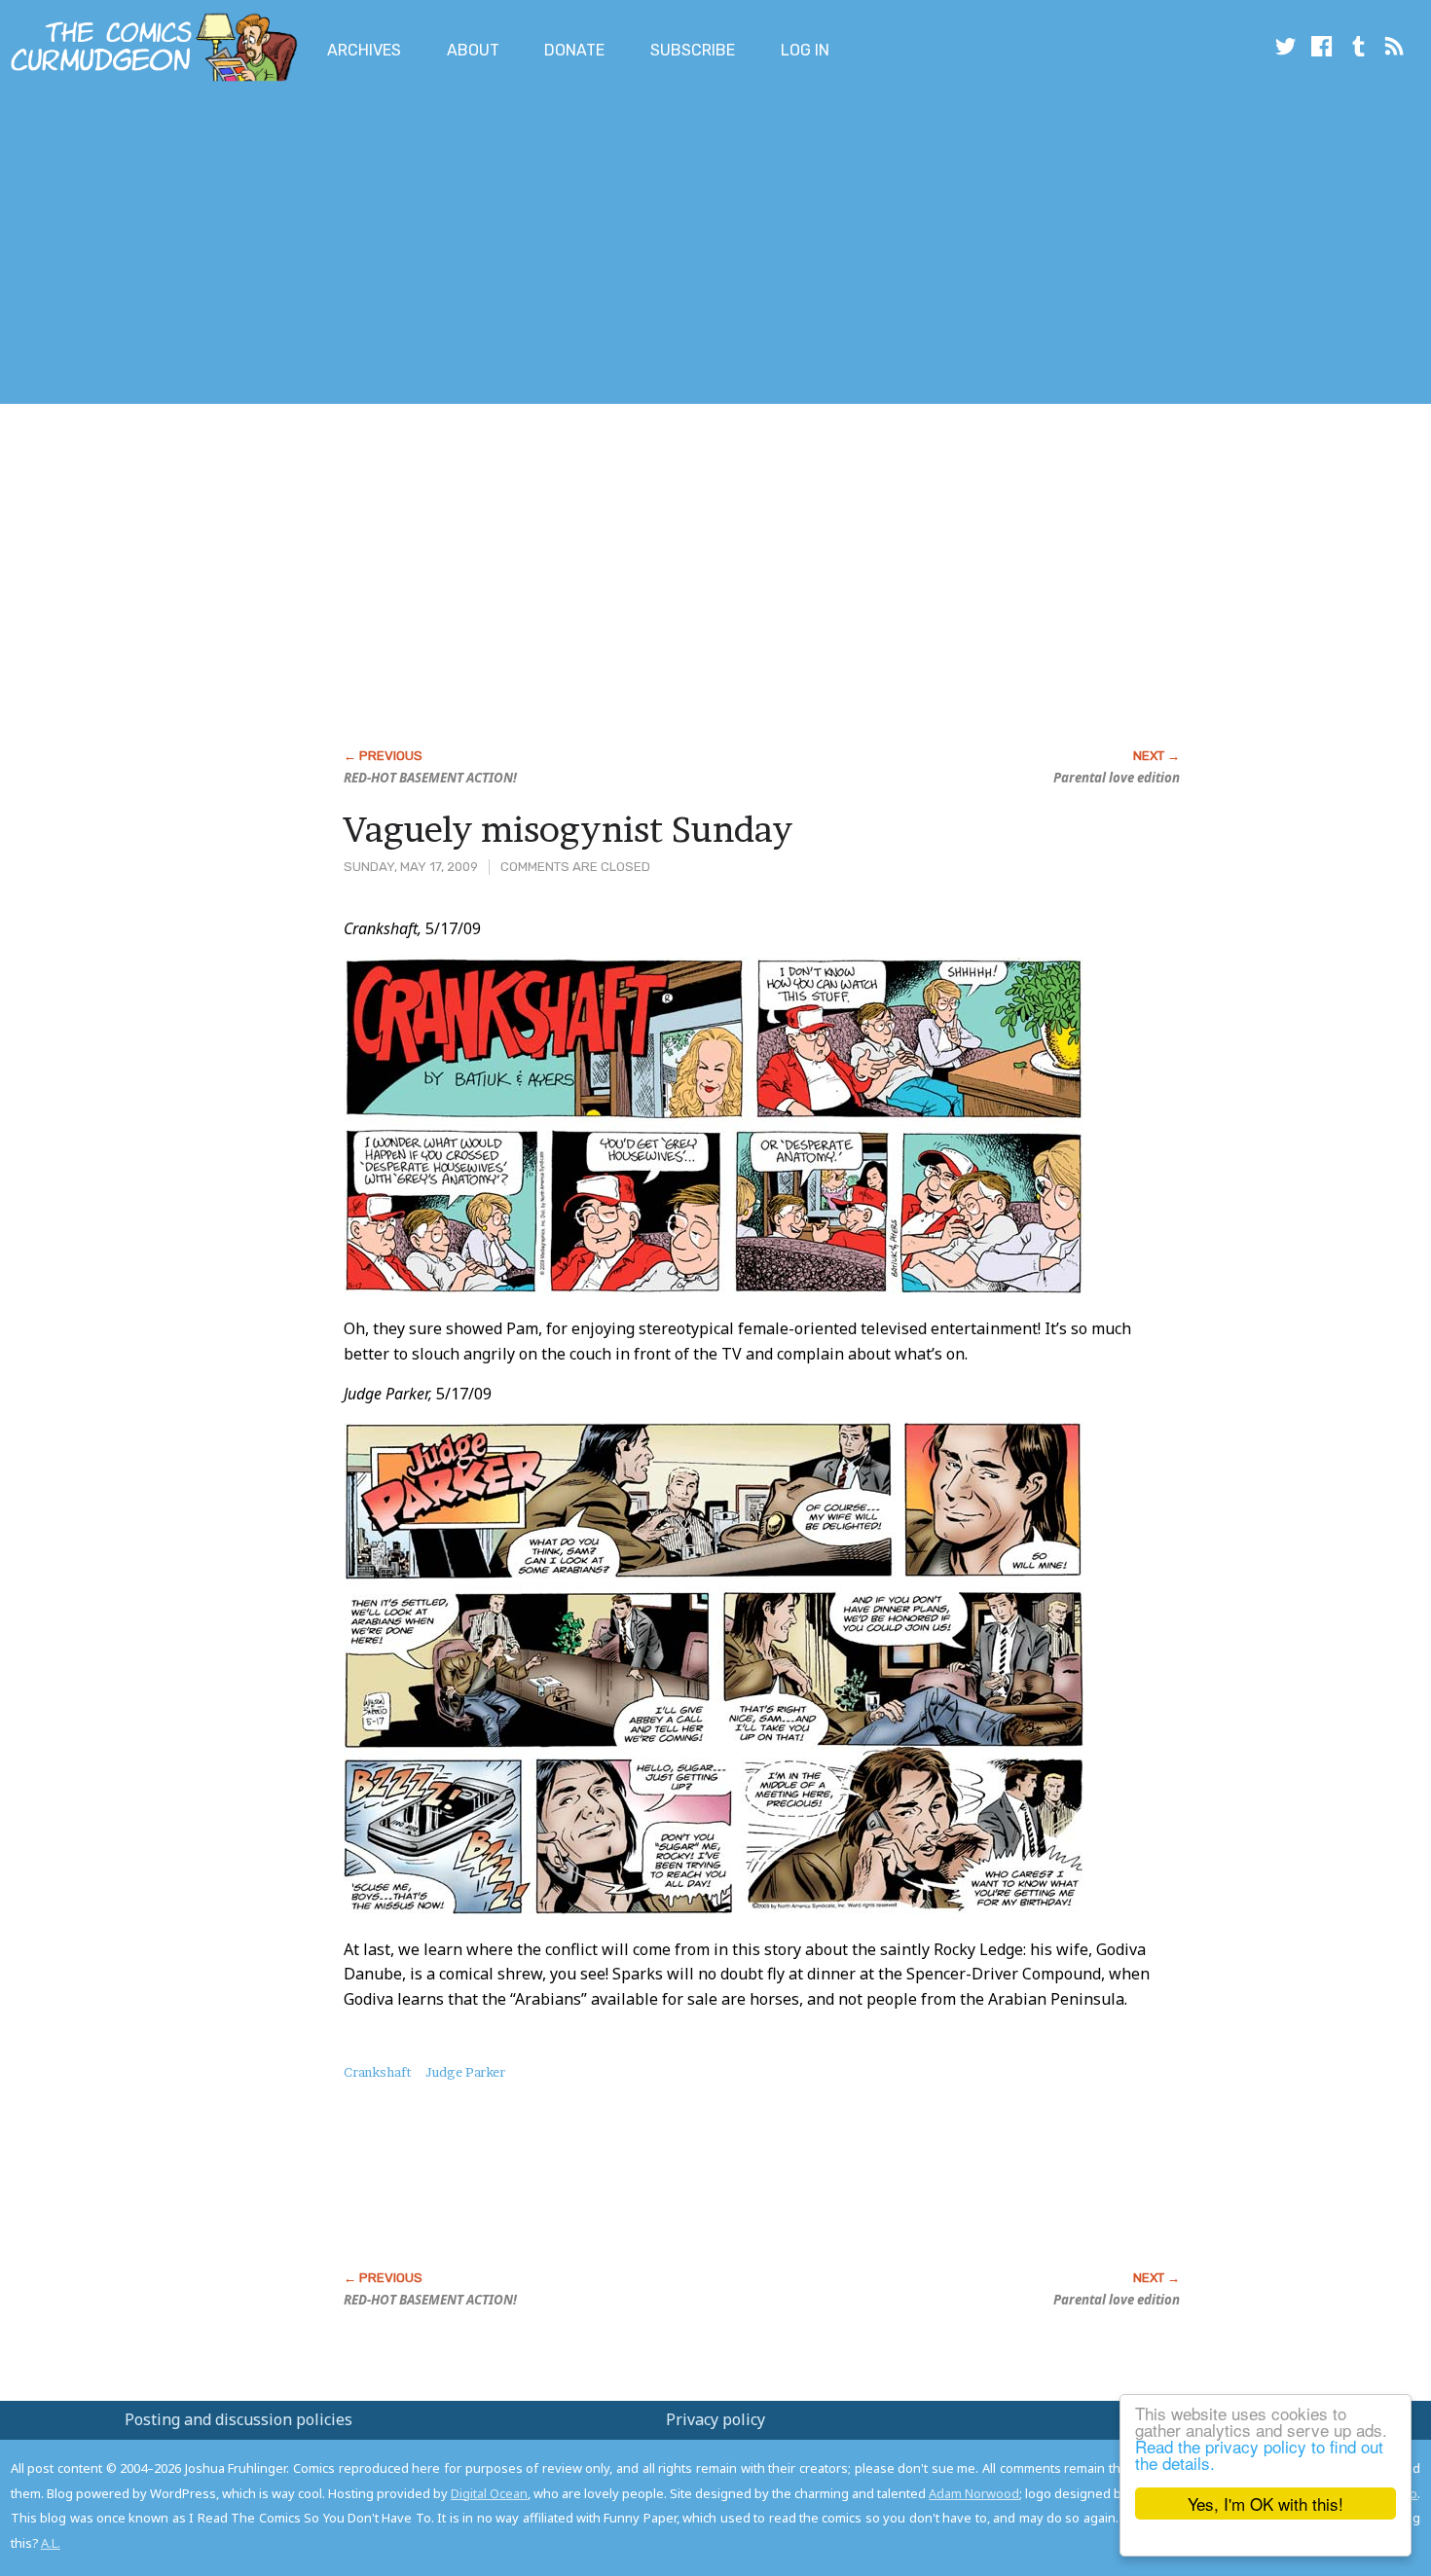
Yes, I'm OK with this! (1266, 2503)
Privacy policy (715, 2419)
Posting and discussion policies (238, 2419)
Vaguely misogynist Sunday (568, 829)
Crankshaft (378, 2072)
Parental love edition (1117, 778)
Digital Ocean (489, 2493)
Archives (364, 50)
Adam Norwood (974, 2493)
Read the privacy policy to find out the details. (1259, 2454)
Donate (574, 50)
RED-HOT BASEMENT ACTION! (430, 778)
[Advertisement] (354, 246)
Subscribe (693, 50)
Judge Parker (465, 2072)
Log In (805, 50)
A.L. (51, 2543)
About (473, 50)
